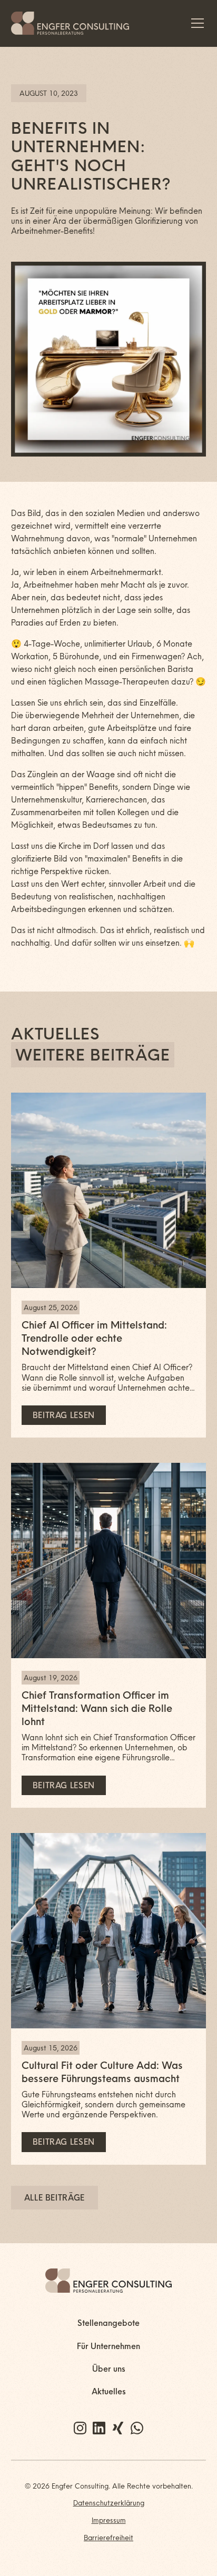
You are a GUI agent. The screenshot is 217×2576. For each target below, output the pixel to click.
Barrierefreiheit (108, 2538)
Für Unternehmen (108, 2346)
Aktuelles (109, 2391)
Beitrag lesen (64, 1415)
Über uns (109, 2369)
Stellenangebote (108, 2323)
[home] (70, 23)
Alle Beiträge (55, 2198)
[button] (195, 23)
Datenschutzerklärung (109, 2503)
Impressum (109, 2520)
